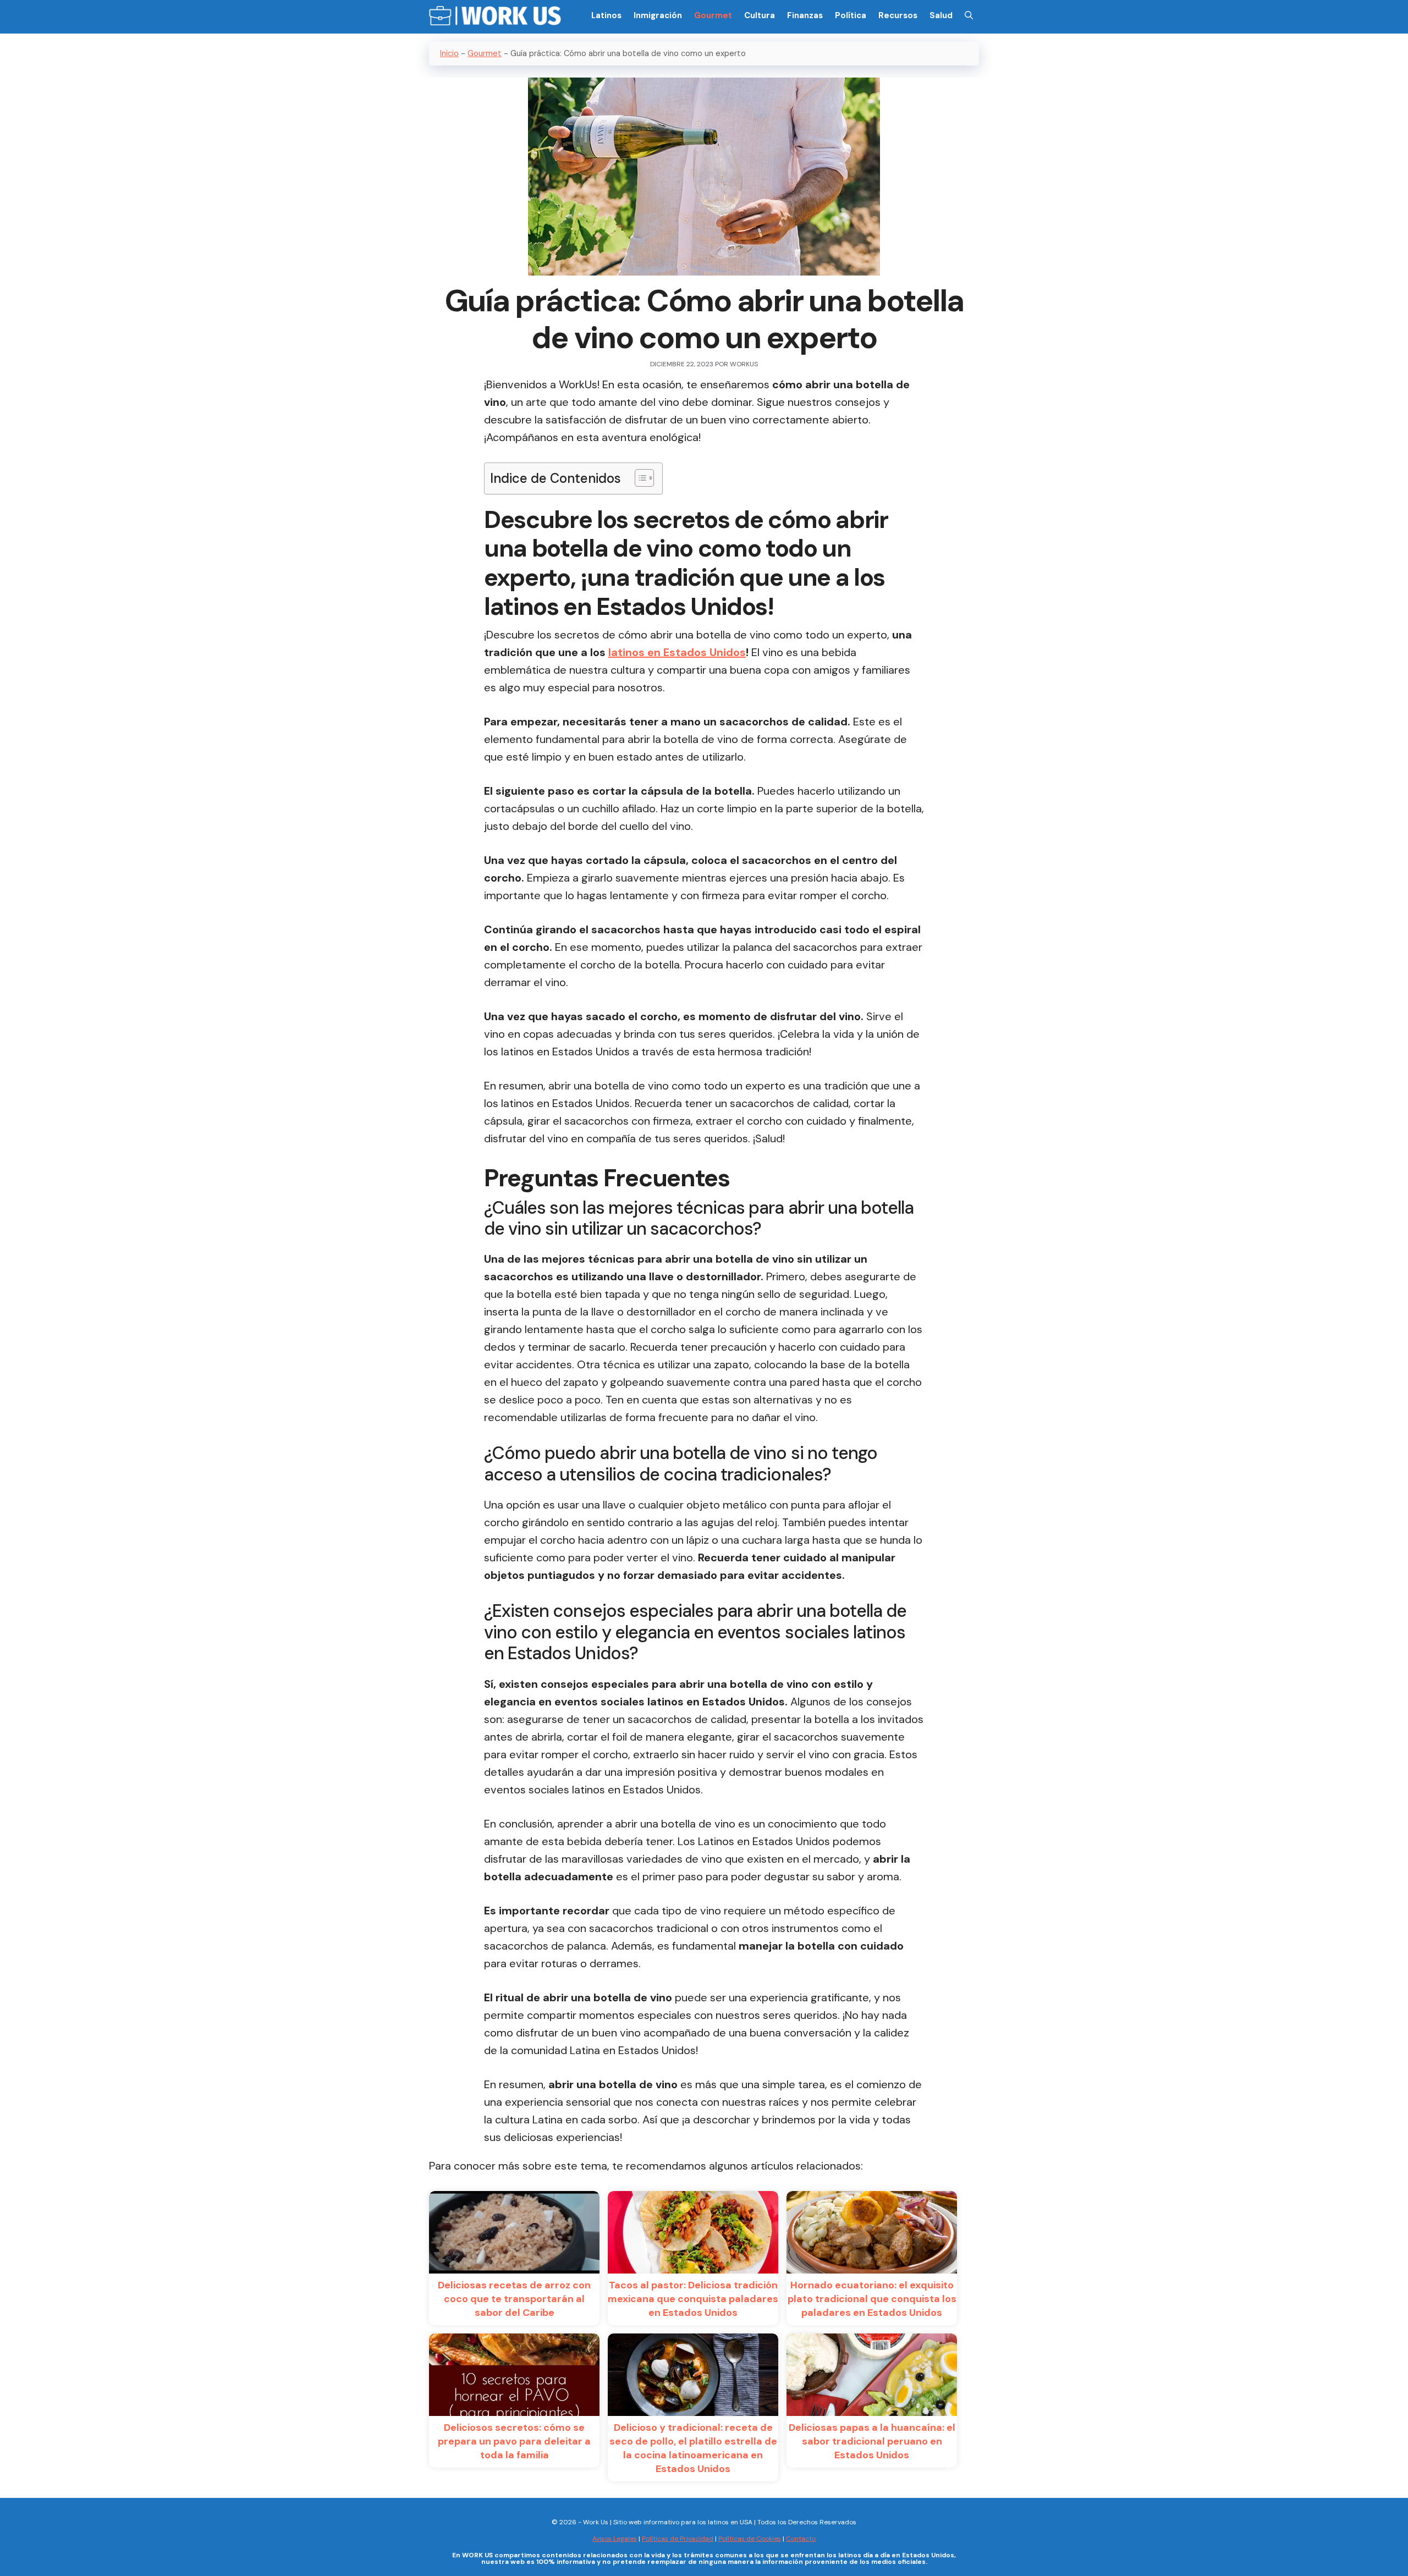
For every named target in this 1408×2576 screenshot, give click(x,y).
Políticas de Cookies (750, 2539)
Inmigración (658, 15)
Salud (941, 15)
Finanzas (805, 15)
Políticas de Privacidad (678, 2539)
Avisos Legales (615, 2539)
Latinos (606, 15)
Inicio (449, 53)
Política (851, 15)
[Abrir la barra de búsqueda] (969, 15)
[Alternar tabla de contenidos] (639, 478)
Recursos (898, 15)
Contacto (801, 2539)
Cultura (760, 15)
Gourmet (713, 15)
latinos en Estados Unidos (677, 652)
